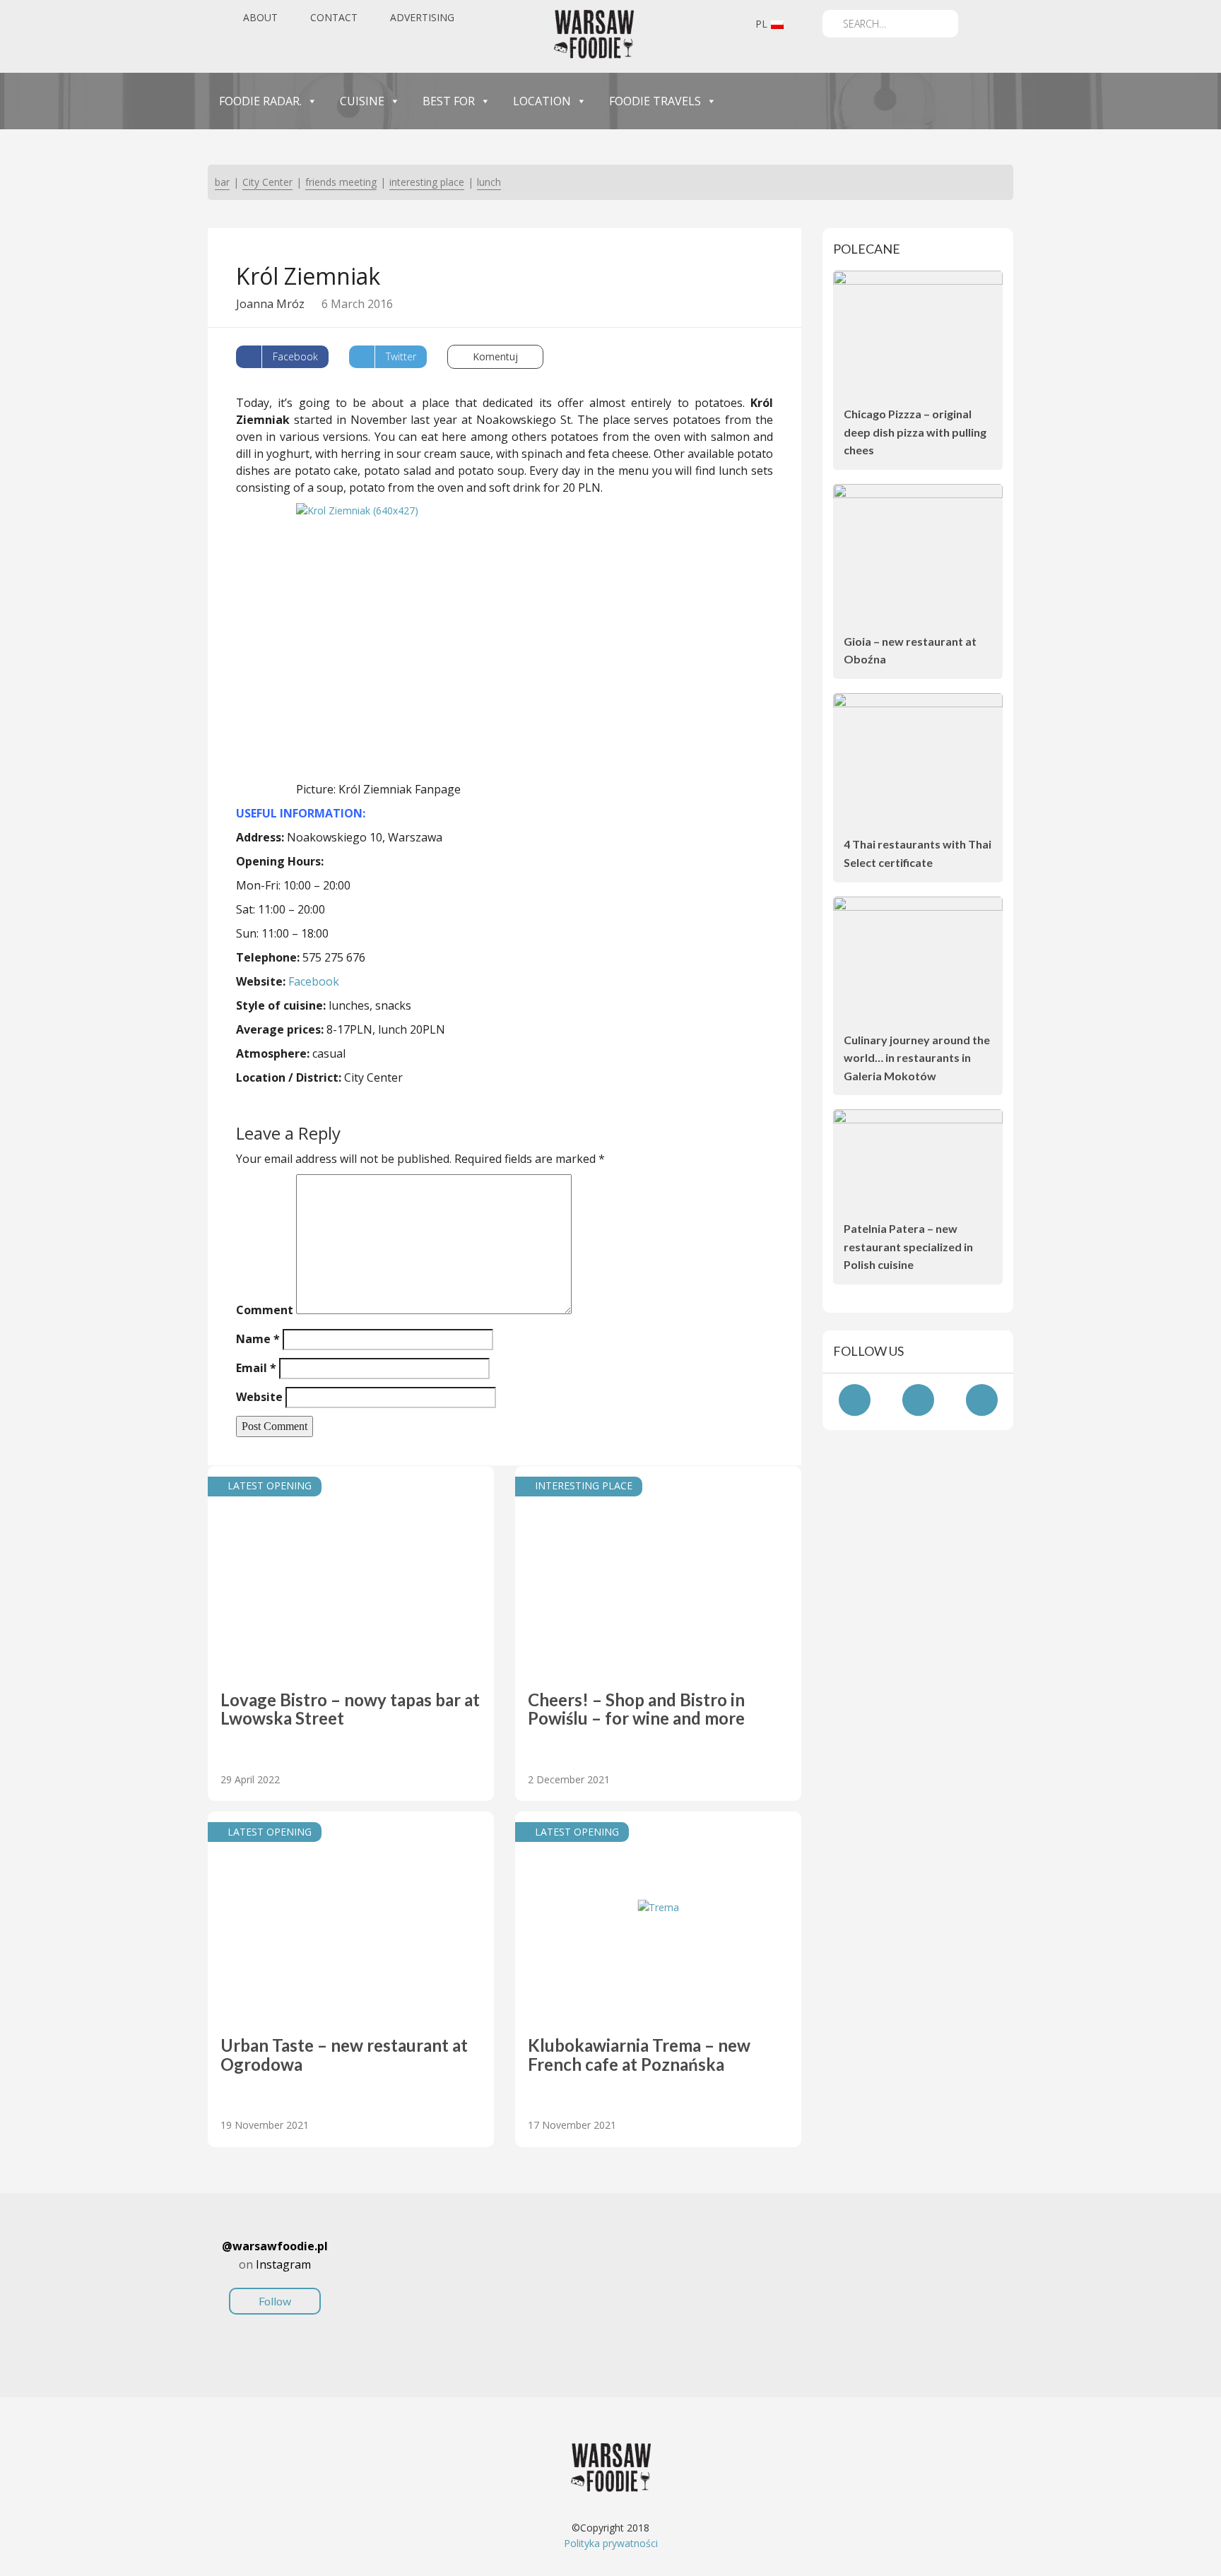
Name (258, 1339)
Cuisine (362, 101)
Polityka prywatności (611, 2543)
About (260, 17)
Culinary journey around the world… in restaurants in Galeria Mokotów (917, 1058)
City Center (267, 182)
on (275, 2273)
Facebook (314, 981)
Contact (334, 17)
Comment (265, 1310)
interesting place (427, 182)
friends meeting (341, 182)
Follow (275, 2301)
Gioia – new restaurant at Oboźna (910, 650)
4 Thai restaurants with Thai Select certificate (918, 853)
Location (542, 101)
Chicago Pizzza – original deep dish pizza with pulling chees (915, 432)
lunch (489, 182)
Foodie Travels (655, 101)
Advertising (422, 17)
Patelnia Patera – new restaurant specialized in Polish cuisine (908, 1246)
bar (222, 182)
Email (256, 1368)
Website (259, 1397)
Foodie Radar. (260, 101)
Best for (449, 101)
